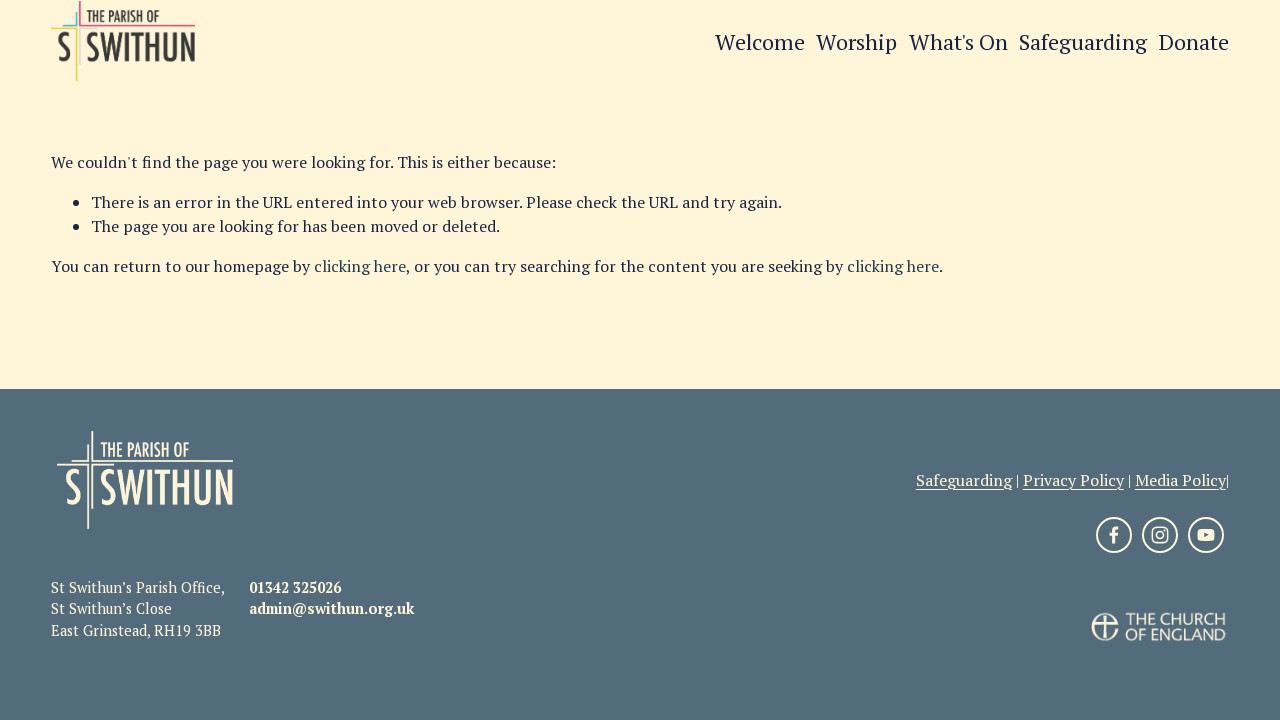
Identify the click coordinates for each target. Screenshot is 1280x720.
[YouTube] (1206, 535)
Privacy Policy (1073, 480)
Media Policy (1180, 480)
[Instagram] (1160, 535)
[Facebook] (1114, 535)
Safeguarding (1083, 41)
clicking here (360, 266)
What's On (958, 41)
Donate (1194, 41)
